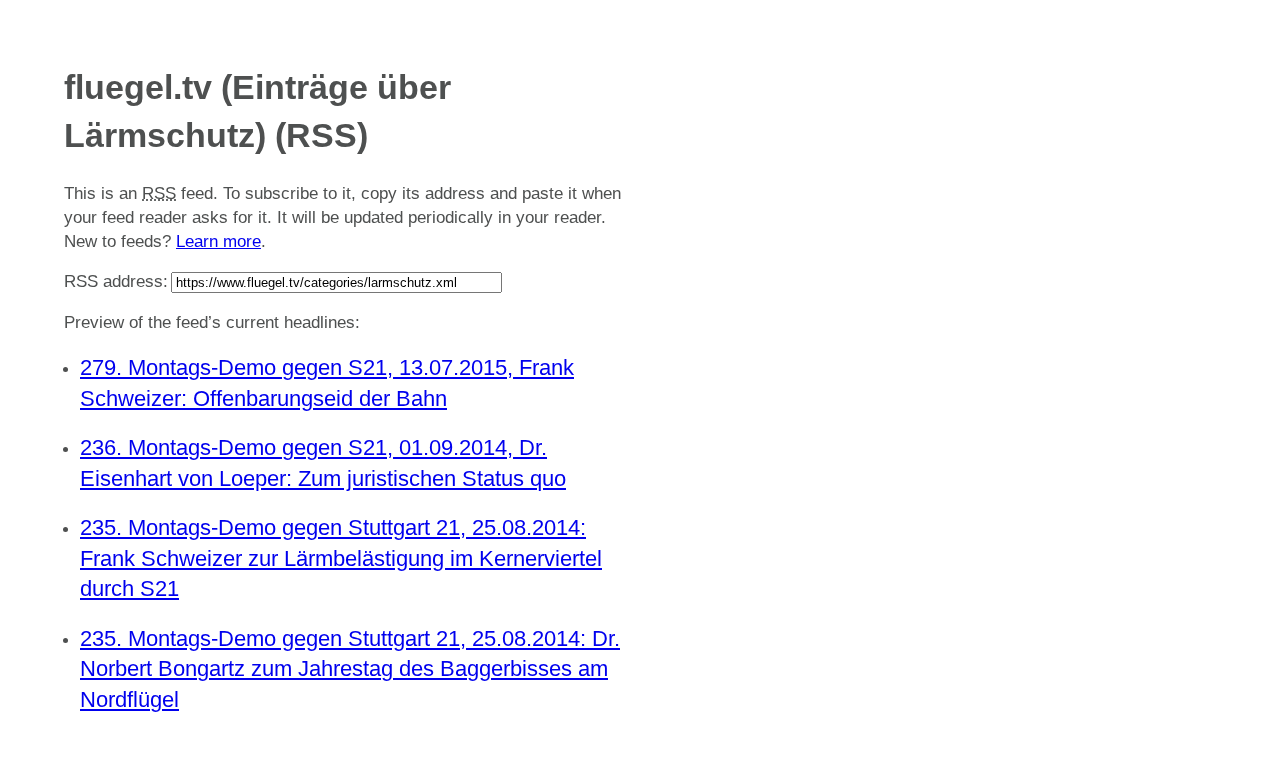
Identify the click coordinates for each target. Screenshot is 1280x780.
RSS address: (116, 281)
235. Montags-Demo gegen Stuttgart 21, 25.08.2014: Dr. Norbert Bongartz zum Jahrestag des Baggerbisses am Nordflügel (350, 669)
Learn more (218, 241)
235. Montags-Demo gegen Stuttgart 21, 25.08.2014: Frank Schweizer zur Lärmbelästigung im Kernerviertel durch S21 (341, 558)
